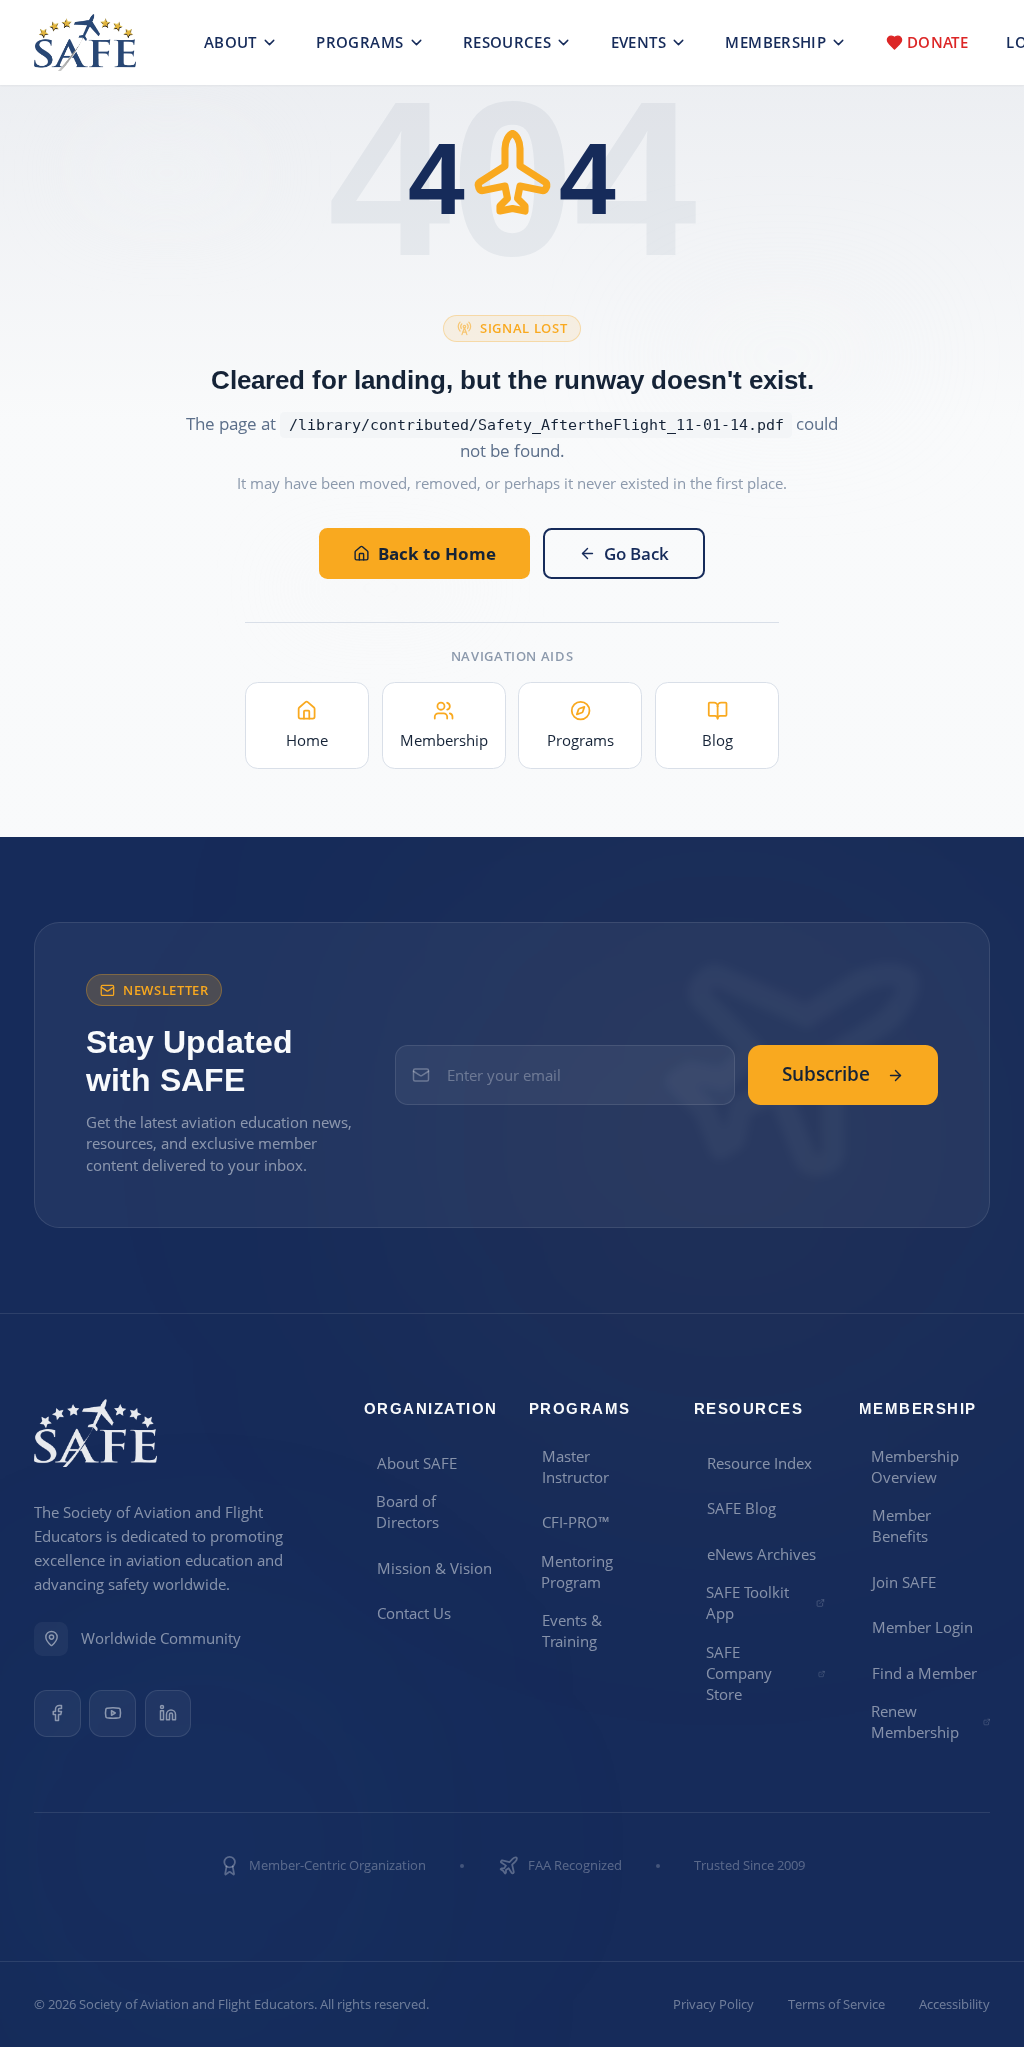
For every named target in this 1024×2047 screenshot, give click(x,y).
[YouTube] (112, 1713)
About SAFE (417, 1463)
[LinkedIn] (168, 1713)
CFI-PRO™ (576, 1522)
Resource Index (759, 1463)
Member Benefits (901, 1525)
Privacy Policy (713, 2004)
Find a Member (924, 1673)
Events (638, 42)
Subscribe (826, 1074)
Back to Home (437, 553)
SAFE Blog (741, 1508)
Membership (775, 42)
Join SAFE (904, 1582)
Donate (937, 42)
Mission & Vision (434, 1568)
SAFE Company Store (739, 1673)
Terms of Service (836, 2004)
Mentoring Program (577, 1571)
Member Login (922, 1627)
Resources (507, 42)
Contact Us (414, 1613)
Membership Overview (915, 1466)
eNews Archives (761, 1554)
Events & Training (572, 1630)
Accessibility (954, 2004)
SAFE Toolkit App (747, 1602)
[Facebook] (57, 1713)
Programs (359, 42)
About (230, 42)
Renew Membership (915, 1721)
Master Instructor (575, 1466)
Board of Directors (407, 1511)
